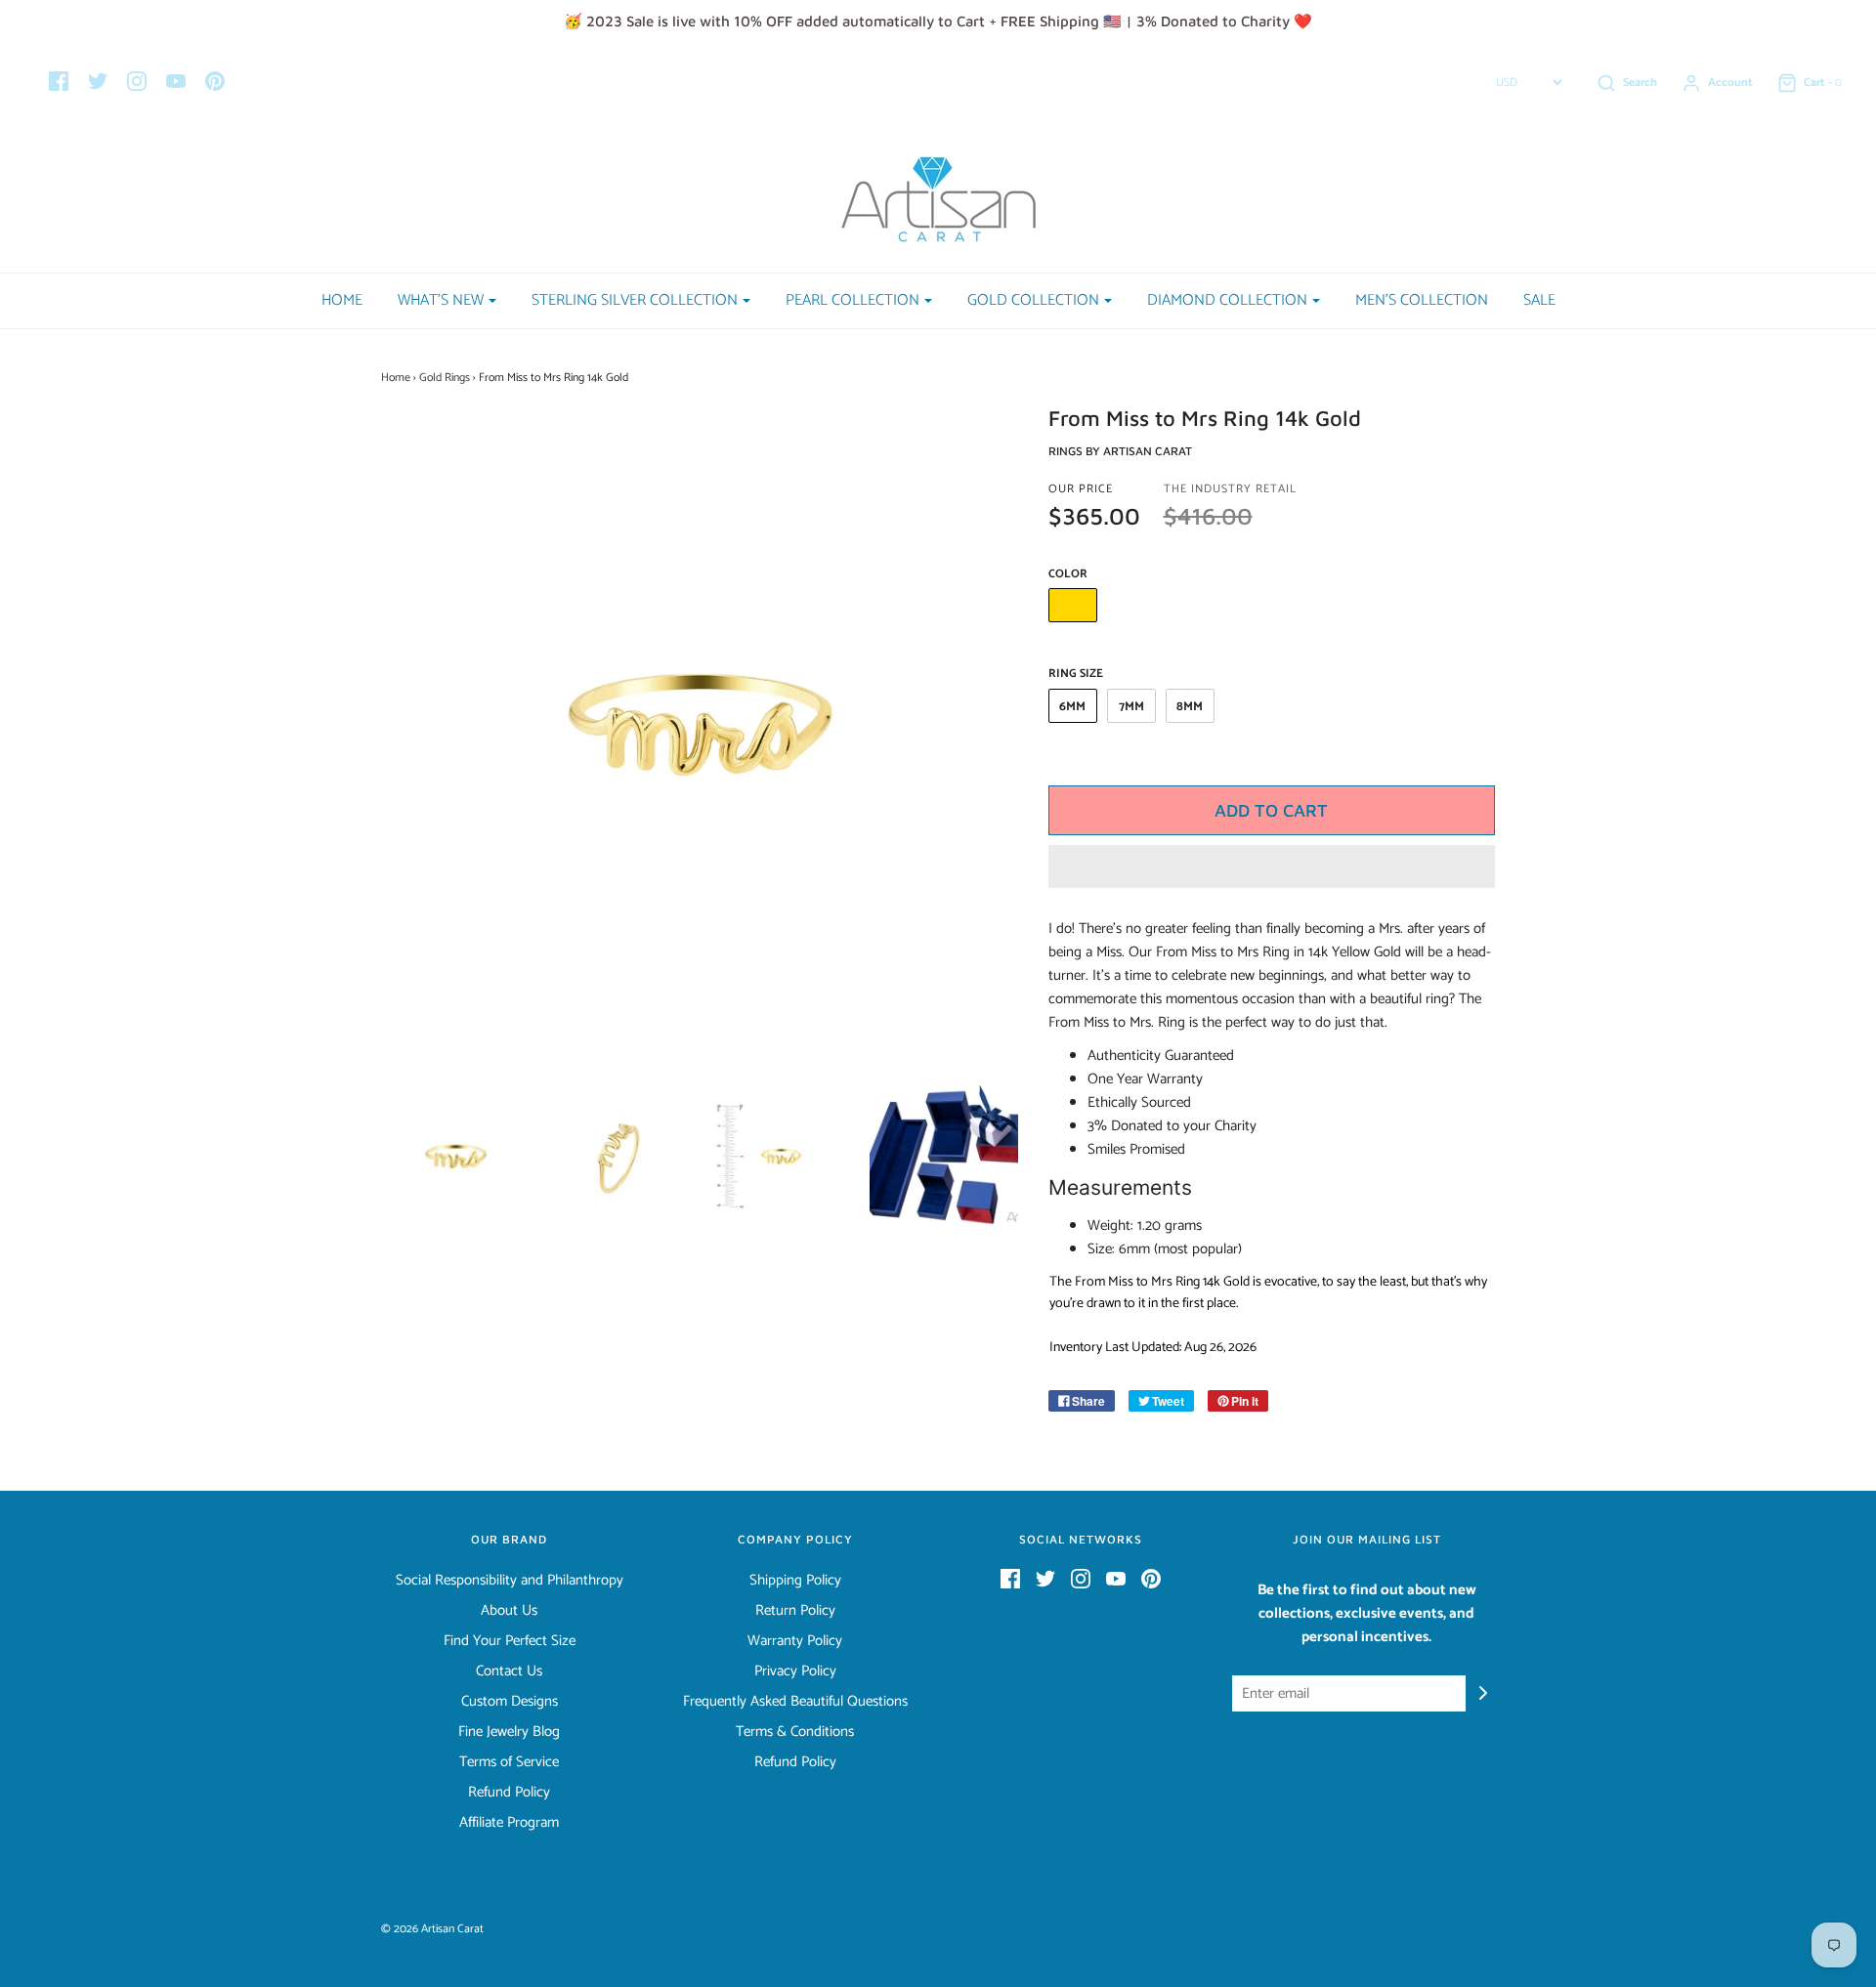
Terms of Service (509, 1762)
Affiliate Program (509, 1823)
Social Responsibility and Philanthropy (510, 1581)
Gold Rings (445, 378)
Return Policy (795, 1611)
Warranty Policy (795, 1641)
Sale (1539, 300)
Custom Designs (510, 1702)
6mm (1072, 707)
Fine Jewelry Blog (509, 1732)
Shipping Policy (795, 1581)
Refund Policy (509, 1793)
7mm (1131, 707)
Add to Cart (1271, 810)
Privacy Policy (795, 1671)
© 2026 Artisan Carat (432, 1929)
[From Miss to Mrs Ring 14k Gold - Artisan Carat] (456, 1157)
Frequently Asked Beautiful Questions (795, 1702)
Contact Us (509, 1671)
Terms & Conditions (795, 1732)
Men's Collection (1422, 300)
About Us (509, 1611)
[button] (1272, 867)
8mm (1190, 707)
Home (342, 300)
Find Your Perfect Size (510, 1641)
